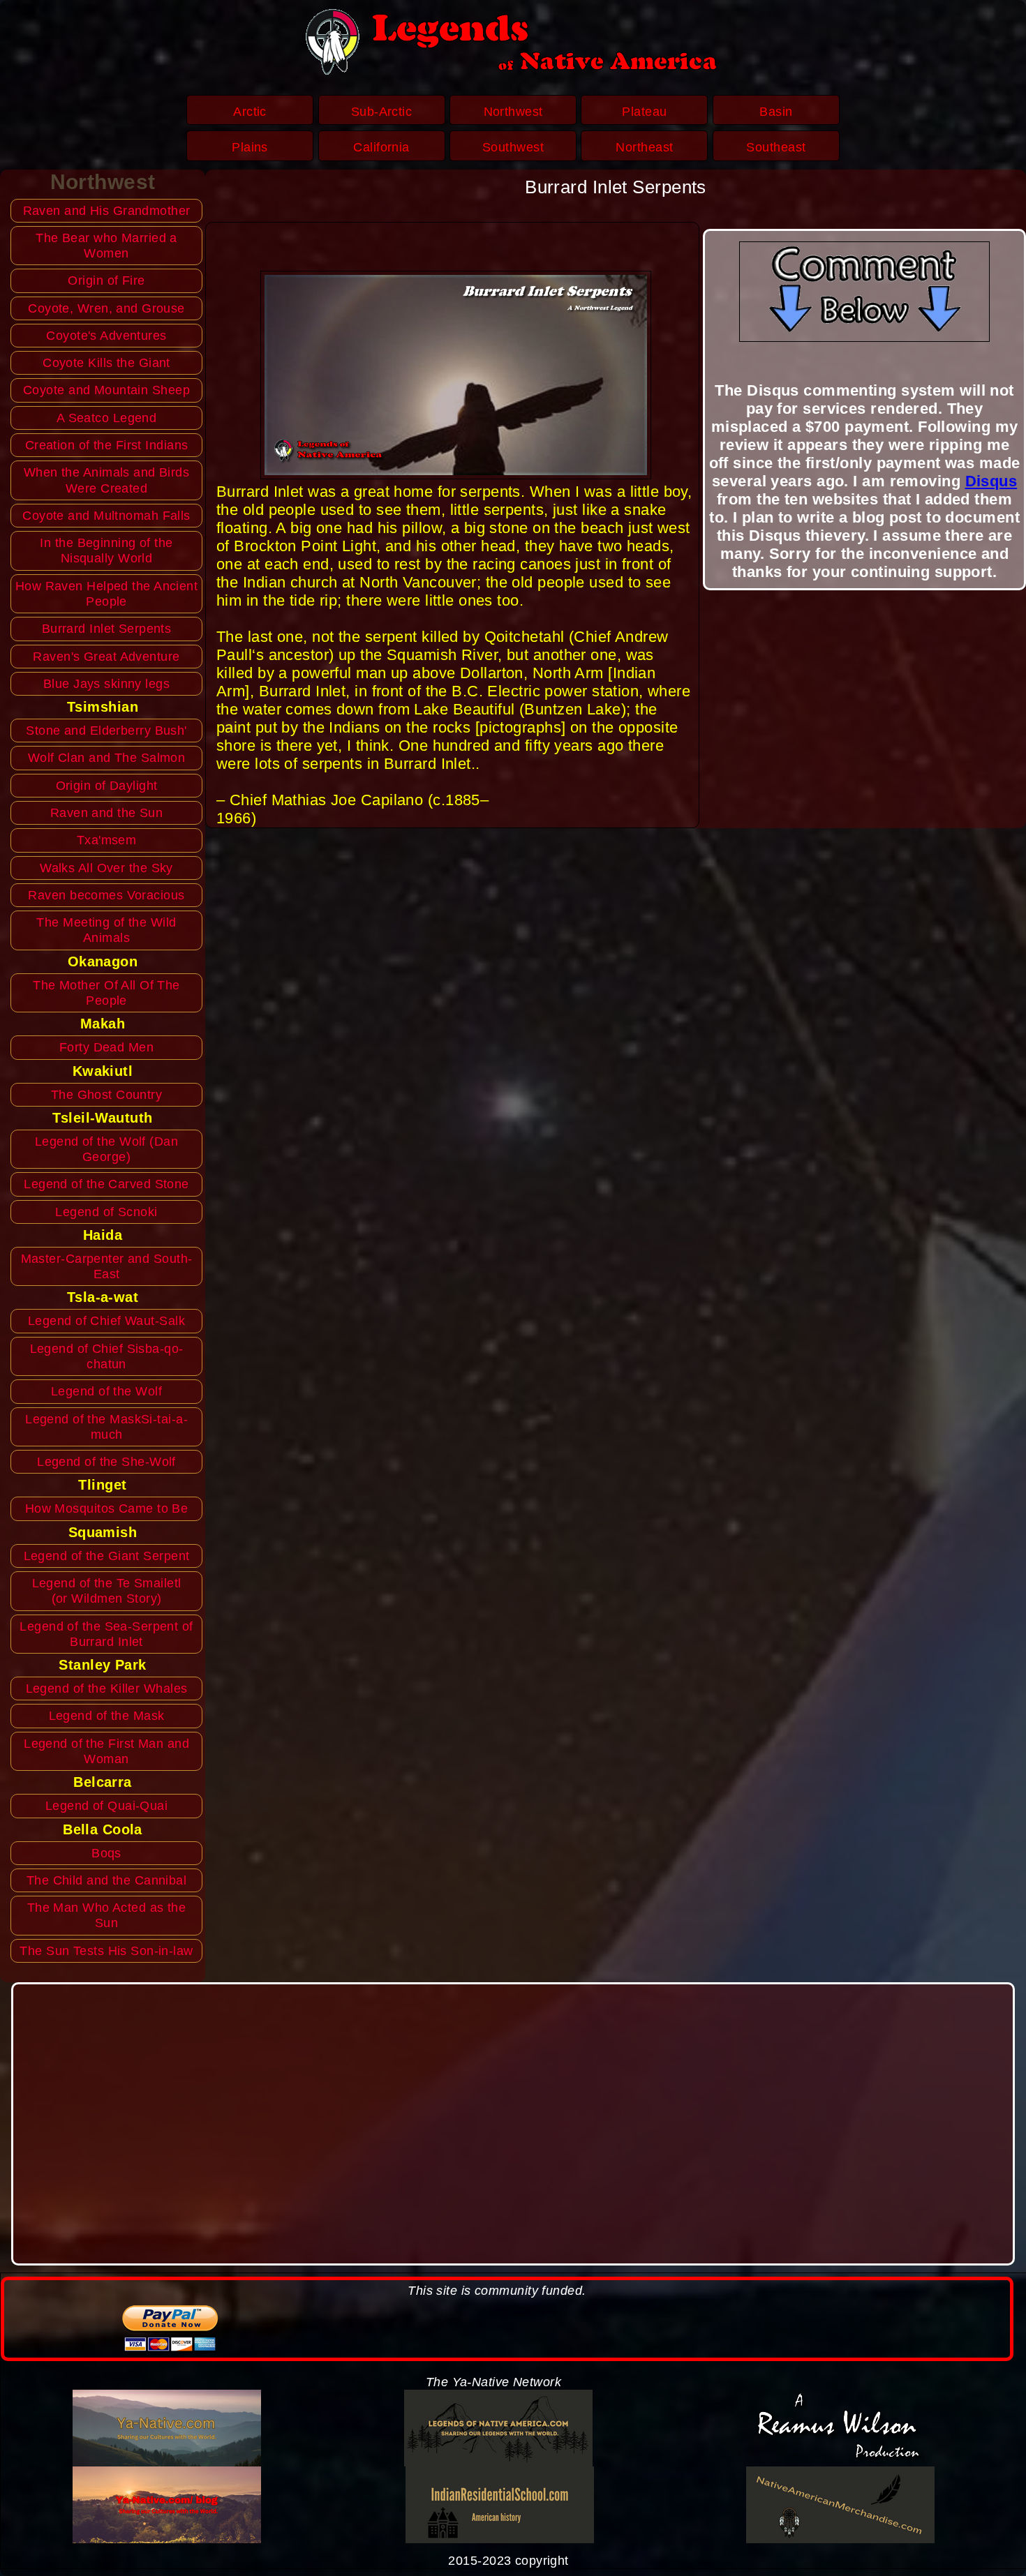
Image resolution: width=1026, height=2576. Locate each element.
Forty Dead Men (106, 1047)
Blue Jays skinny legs (106, 684)
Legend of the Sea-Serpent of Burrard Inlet (106, 1634)
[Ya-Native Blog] (166, 2505)
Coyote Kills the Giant (106, 363)
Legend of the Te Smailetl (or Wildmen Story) (107, 1591)
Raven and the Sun (106, 813)
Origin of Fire (106, 280)
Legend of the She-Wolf (106, 1462)
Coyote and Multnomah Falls (106, 516)
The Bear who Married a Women (106, 246)
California (381, 147)
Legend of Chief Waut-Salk (106, 1321)
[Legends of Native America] (498, 2428)
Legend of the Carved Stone (106, 1184)
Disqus (991, 481)
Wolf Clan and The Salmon (107, 758)
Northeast (644, 147)
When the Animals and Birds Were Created (106, 480)
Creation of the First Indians (107, 445)
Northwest (513, 112)
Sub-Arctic (381, 112)
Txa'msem (107, 840)
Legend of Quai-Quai (106, 1806)
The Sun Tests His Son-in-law (106, 1951)
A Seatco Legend (107, 418)
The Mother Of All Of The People (106, 993)
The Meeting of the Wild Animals (106, 930)
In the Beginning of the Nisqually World (106, 551)
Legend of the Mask (107, 1716)
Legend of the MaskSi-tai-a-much (106, 1427)
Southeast (776, 147)
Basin (776, 112)
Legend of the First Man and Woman (106, 1751)
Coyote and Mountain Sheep (106, 390)
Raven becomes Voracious (106, 895)
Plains (250, 147)
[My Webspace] (840, 2428)
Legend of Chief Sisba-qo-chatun (107, 1356)
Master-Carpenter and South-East (107, 1266)
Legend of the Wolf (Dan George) (106, 1149)
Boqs (106, 1853)
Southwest (513, 147)
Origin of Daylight (107, 786)
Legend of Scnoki (106, 1212)
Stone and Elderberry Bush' (106, 731)
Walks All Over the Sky (106, 868)
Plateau (644, 112)
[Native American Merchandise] (840, 2505)
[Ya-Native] (166, 2428)
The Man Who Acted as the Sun (107, 1915)
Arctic (250, 112)
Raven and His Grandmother (107, 211)
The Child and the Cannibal (106, 1880)
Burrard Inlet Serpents (107, 629)
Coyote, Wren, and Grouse (106, 308)
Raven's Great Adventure (106, 657)
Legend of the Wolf (106, 1391)
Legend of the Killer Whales (107, 1688)
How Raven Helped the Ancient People (106, 594)
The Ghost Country (106, 1095)
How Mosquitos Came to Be (107, 1508)
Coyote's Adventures (106, 336)
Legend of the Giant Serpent (107, 1556)
